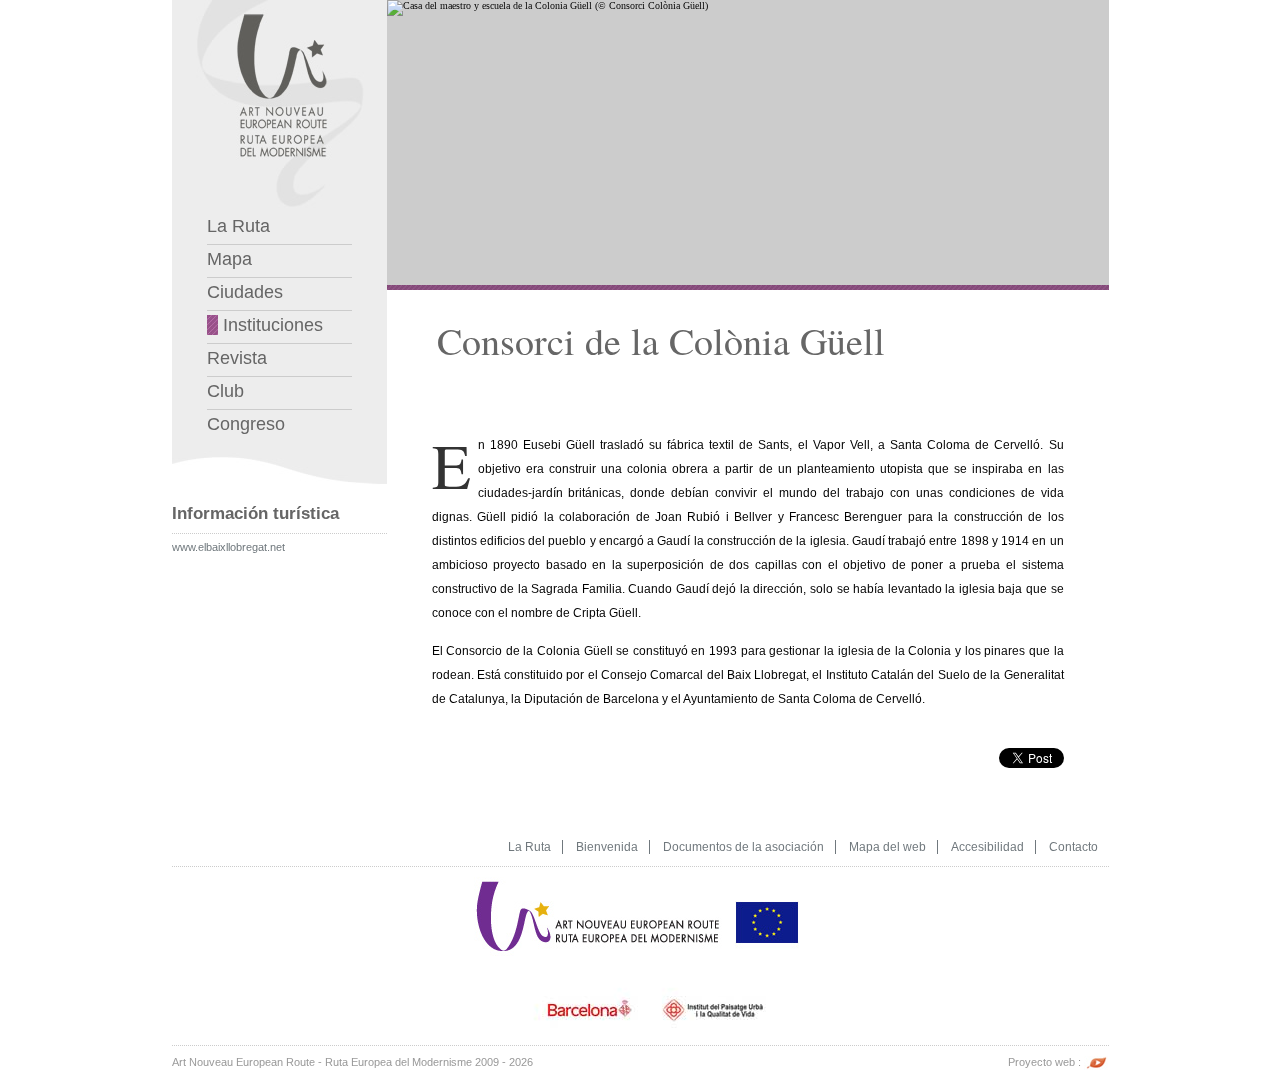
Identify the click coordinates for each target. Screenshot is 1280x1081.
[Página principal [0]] (279, 5)
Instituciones (270, 325)
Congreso (246, 424)
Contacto (1073, 847)
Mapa (229, 259)
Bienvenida (607, 847)
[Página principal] (599, 882)
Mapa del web (887, 847)
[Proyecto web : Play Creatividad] (1096, 1062)
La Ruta (238, 226)
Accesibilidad (987, 847)
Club (225, 391)
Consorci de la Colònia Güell (661, 340)
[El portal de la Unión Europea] (767, 882)
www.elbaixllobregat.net (228, 547)
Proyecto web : (1046, 1062)
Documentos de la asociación (743, 847)
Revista (237, 358)
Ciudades (245, 292)
